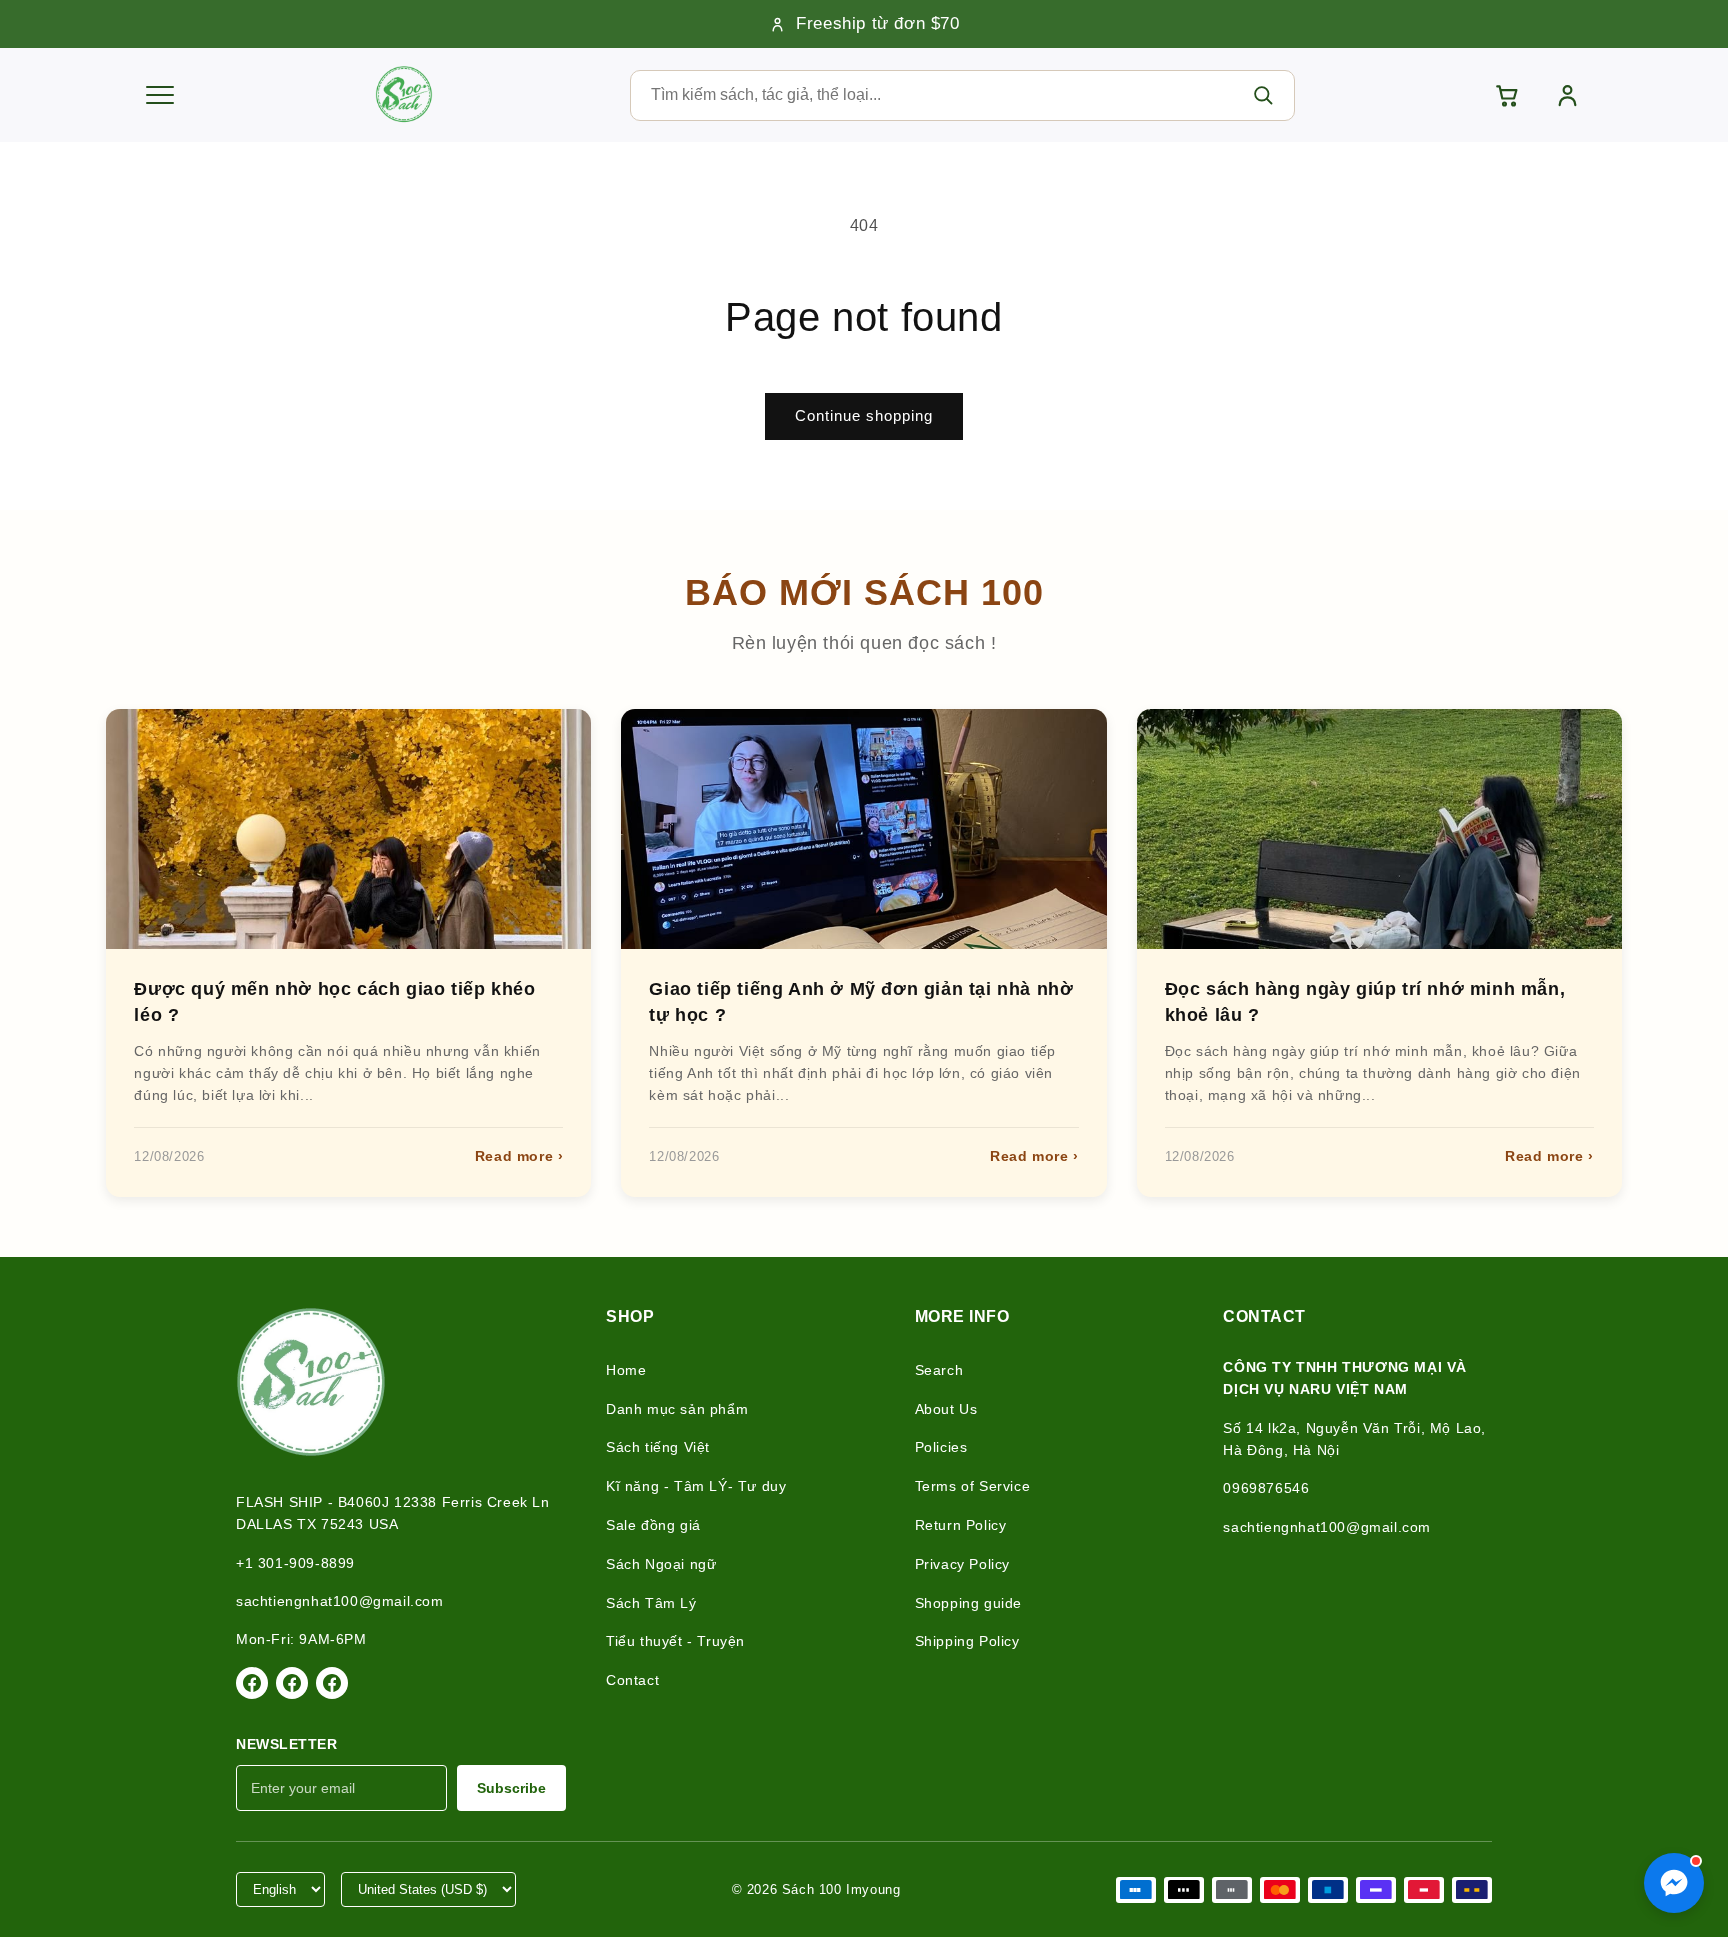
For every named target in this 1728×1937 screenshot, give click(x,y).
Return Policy (961, 1525)
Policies (941, 1447)
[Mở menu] (160, 95)
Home (626, 1370)
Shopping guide (968, 1603)
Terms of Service (973, 1486)
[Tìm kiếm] (1263, 95)
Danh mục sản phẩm (677, 1409)
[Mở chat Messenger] (1674, 1883)
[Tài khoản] (1567, 95)
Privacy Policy (962, 1564)
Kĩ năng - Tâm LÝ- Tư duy (696, 1486)
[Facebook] (252, 1683)
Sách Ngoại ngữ (661, 1564)
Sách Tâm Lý (651, 1603)
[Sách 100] (404, 95)
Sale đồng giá (653, 1525)
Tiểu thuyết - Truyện (675, 1641)
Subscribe (511, 1788)
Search (939, 1370)
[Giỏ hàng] (1507, 95)
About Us (946, 1409)
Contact (632, 1680)
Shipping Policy (967, 1641)
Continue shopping (864, 415)
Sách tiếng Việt (658, 1447)
